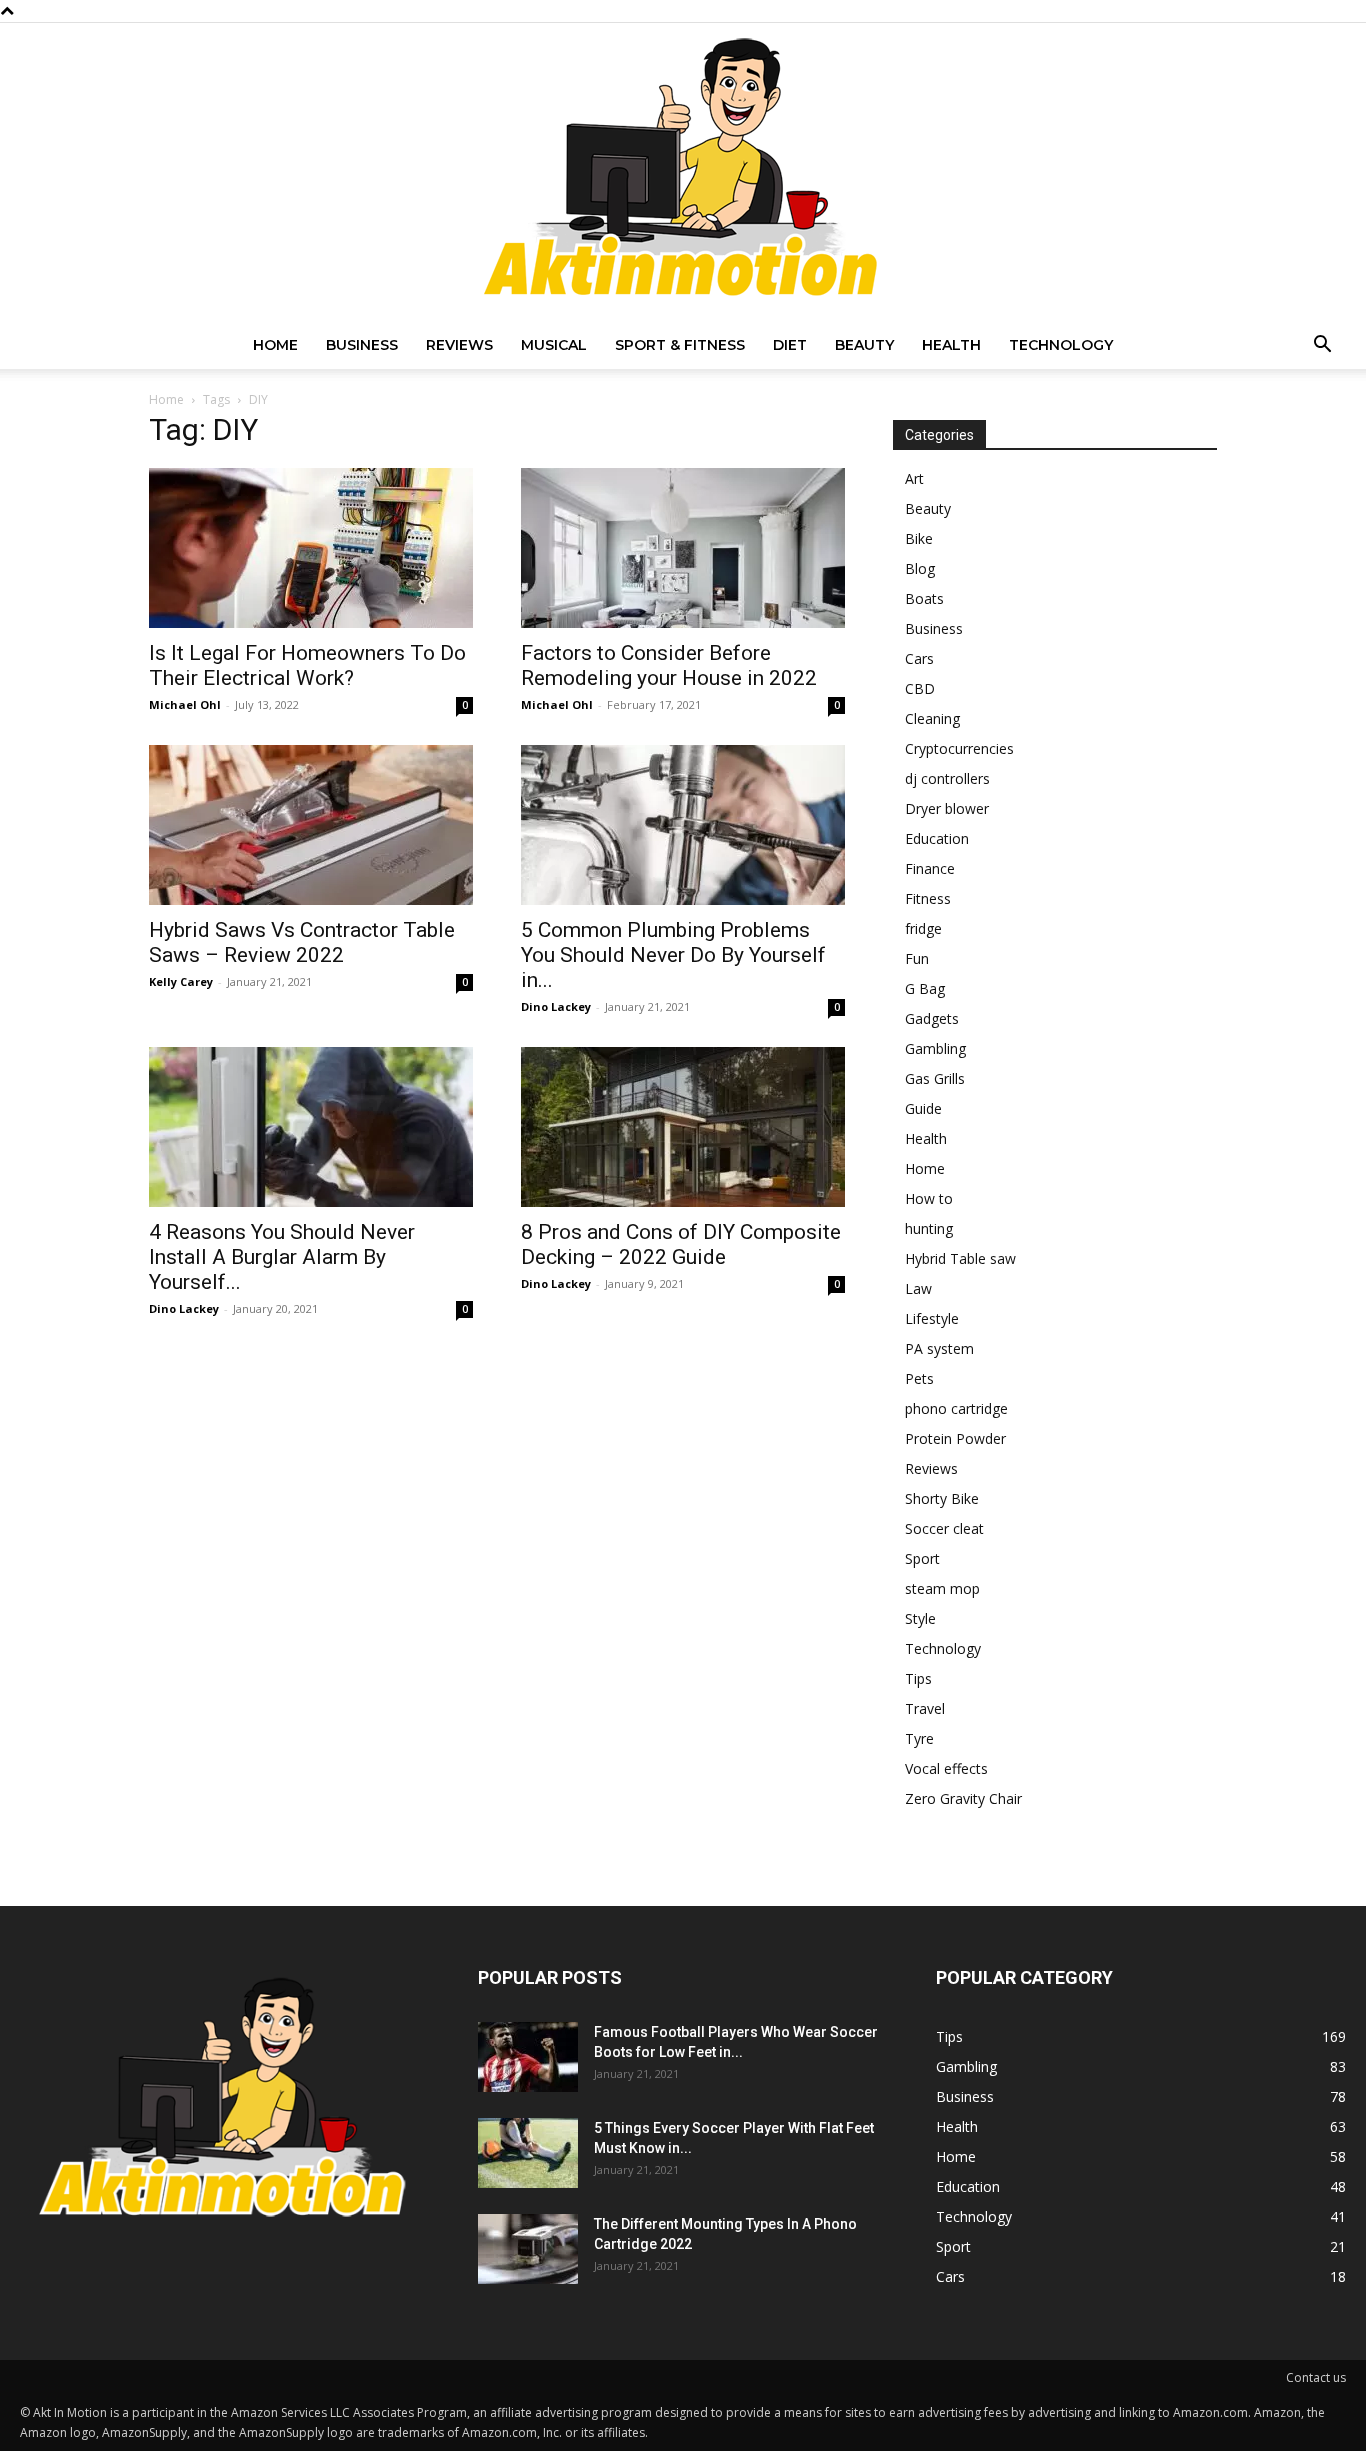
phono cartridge (956, 1408)
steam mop (942, 1588)
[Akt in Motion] (683, 172)
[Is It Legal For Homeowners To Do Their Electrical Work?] (311, 548)
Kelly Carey (181, 981)
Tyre (919, 1738)
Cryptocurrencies (959, 748)
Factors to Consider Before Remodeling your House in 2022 (669, 665)
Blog (920, 568)
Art (914, 478)
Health (951, 345)
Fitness (928, 898)
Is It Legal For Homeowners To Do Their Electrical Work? (307, 665)
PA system (939, 1348)
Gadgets (932, 1018)
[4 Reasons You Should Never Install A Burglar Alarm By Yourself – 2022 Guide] (311, 1127)
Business (362, 345)
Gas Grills (935, 1078)
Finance (930, 868)
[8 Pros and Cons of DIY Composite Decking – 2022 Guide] (683, 1127)
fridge (923, 928)
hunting (929, 1228)
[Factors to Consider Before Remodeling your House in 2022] (683, 548)
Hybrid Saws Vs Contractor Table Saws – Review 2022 (302, 942)
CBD (920, 688)
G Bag (925, 988)
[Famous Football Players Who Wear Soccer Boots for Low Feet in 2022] (528, 2057)
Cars (919, 658)
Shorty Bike (942, 1498)
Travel (925, 1708)
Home (275, 345)
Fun (917, 958)
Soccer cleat (944, 1528)
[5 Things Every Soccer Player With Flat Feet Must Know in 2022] (528, 2153)
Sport (922, 1558)
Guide (923, 1108)
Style (920, 1618)
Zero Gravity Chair (963, 1798)
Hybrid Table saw (960, 1258)
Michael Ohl (185, 704)
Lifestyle (932, 1318)
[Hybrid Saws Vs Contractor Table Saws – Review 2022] (311, 825)
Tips (918, 1678)
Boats (924, 598)
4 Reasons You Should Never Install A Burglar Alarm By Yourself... (282, 1257)
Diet (790, 345)
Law (918, 1288)
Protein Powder (955, 1438)
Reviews (459, 345)
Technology (1061, 345)
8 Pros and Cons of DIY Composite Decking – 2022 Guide (681, 1244)
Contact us (1316, 2377)
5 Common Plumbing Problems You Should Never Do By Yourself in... (673, 955)
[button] (1322, 346)
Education (937, 838)
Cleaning (932, 718)
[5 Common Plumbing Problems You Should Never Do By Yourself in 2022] (683, 825)
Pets (919, 1378)
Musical (554, 345)
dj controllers (947, 778)
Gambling (935, 1048)
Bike (919, 538)
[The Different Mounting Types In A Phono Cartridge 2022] (528, 2249)
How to (929, 1198)
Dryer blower (947, 808)
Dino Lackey (556, 1006)
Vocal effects (946, 1768)
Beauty (864, 345)
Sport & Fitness (680, 345)
